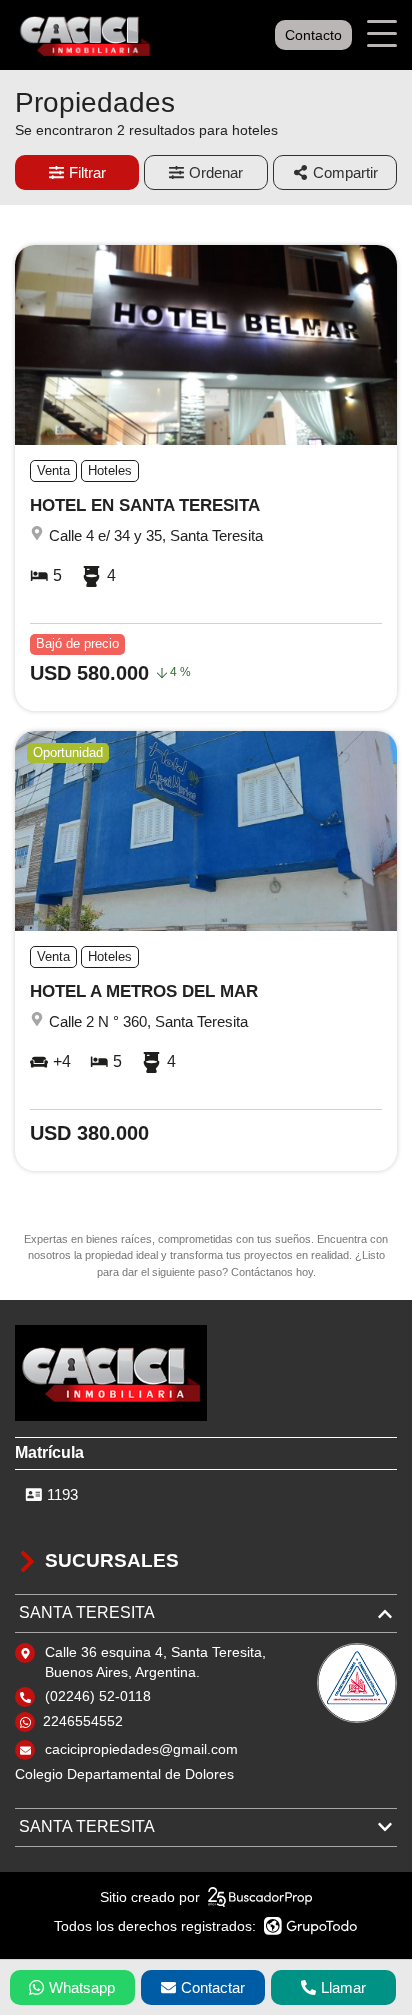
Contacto (313, 35)
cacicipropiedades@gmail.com (141, 1749)
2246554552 (83, 1721)
